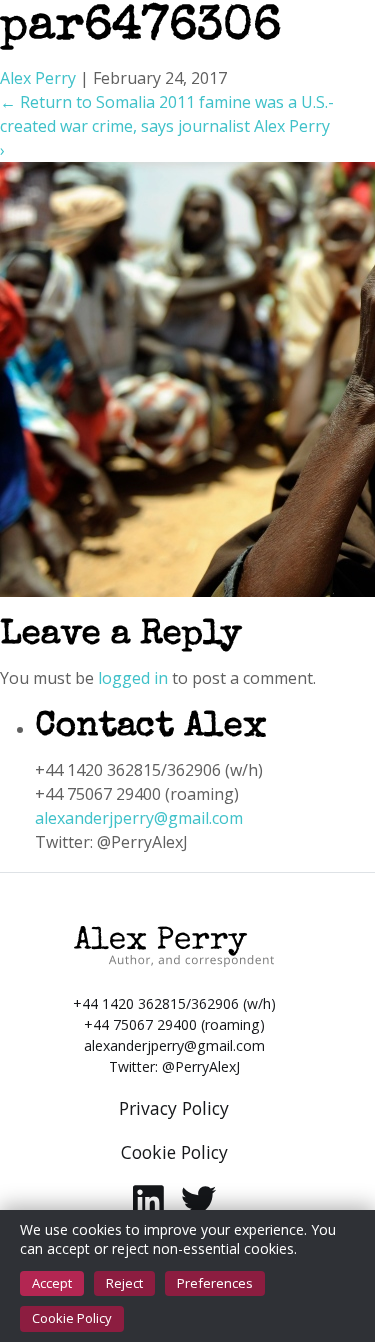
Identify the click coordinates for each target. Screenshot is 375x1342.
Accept (52, 1283)
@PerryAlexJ (201, 1066)
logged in (133, 678)
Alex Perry (38, 78)
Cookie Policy (72, 1318)
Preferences (215, 1283)
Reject (124, 1283)
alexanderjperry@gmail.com (139, 818)
